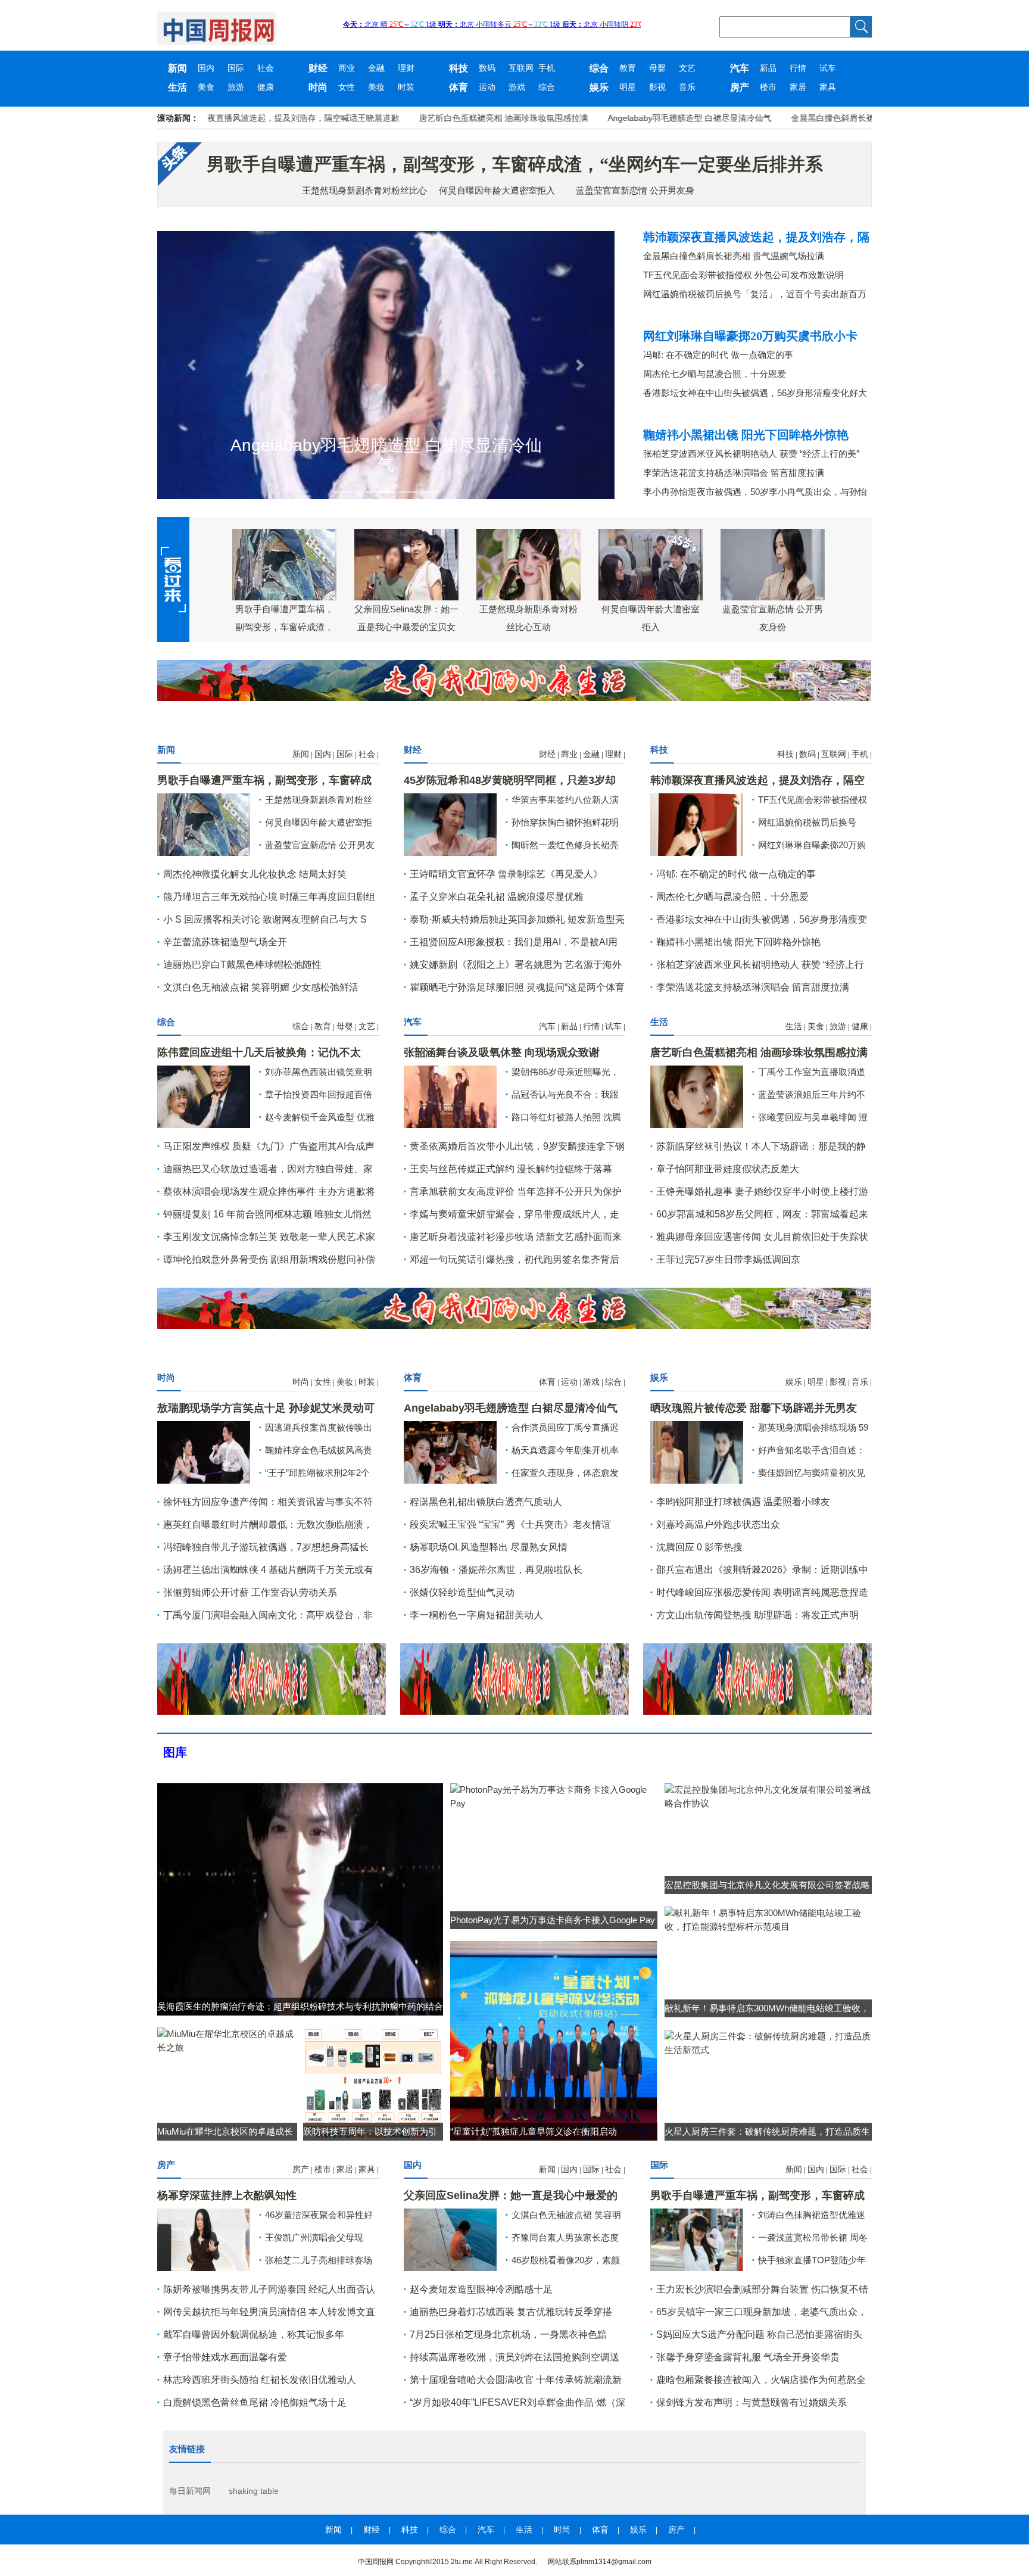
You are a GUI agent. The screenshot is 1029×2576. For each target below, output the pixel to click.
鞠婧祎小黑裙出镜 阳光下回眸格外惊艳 (746, 435)
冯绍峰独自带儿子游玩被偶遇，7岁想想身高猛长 (266, 1547)
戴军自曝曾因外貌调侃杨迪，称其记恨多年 (254, 2334)
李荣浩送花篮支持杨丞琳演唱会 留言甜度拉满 (734, 473)
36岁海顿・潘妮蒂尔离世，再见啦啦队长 (496, 1570)
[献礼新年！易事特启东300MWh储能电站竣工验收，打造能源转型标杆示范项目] (768, 1919)
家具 (828, 87)
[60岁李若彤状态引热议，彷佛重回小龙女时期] (697, 1451)
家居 (798, 87)
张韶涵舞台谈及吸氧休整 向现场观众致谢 (502, 1052)
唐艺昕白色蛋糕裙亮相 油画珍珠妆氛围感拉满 (436, 118)
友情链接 (187, 2449)
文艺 (687, 68)
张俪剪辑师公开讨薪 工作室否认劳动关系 (250, 1592)
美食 (206, 87)
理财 (406, 68)
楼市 (768, 87)
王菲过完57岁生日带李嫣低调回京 (728, 1259)
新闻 (177, 68)
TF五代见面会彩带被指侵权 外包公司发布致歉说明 (743, 275)
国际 (236, 68)
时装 (406, 87)
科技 (459, 68)
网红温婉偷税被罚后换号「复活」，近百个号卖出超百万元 (755, 295)
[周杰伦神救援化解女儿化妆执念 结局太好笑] (450, 2239)
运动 (487, 87)
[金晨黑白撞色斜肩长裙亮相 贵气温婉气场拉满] (697, 823)
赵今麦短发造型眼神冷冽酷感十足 (481, 2289)
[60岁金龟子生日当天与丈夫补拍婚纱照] (204, 1096)
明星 (628, 87)
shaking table (254, 2491)
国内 (206, 68)
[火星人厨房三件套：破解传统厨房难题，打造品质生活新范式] (768, 2042)
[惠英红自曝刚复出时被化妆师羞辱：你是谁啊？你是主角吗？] (450, 823)
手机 (547, 68)
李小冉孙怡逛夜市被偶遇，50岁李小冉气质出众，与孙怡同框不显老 (755, 492)
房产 (740, 87)
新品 (768, 68)
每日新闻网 (190, 2491)
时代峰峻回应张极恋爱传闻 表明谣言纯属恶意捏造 (762, 1592)
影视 (657, 87)
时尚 (318, 87)
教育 (628, 68)
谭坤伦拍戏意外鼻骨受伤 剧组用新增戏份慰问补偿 (269, 1259)
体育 (459, 87)
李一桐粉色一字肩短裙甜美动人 (476, 1615)
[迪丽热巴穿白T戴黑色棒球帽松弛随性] (697, 2239)
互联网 (521, 68)
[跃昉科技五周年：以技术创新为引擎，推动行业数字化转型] (373, 2083)
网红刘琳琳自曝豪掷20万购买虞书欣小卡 (750, 336)
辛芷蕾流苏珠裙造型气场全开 (225, 942)
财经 (318, 68)
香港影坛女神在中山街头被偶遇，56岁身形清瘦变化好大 (755, 393)
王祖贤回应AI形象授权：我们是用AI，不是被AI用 (514, 942)
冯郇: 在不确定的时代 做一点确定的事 (718, 355)
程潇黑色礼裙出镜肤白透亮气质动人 (486, 1502)
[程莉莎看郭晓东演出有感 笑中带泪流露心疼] (450, 1096)
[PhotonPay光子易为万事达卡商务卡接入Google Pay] (554, 1795)
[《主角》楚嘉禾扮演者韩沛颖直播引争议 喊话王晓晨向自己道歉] (697, 1096)
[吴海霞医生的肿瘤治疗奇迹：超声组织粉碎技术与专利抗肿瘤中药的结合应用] (300, 1898)
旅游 (236, 87)
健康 (266, 87)
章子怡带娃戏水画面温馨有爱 (225, 2357)
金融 (376, 68)
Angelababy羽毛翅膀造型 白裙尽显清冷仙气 (623, 118)
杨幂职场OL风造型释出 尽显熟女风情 (489, 1547)
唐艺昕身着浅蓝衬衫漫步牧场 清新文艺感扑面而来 (516, 1237)
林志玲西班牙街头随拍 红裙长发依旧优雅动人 (260, 2380)
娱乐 (599, 87)
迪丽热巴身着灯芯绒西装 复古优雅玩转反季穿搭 (511, 2312)
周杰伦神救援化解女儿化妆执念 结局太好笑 (255, 874)
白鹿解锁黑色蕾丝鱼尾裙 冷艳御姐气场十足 (255, 2402)
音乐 (687, 87)
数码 (487, 68)
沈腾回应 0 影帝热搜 (699, 1547)
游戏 (517, 87)
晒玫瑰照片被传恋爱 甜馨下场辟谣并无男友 (754, 1408)
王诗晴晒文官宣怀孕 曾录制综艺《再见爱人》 (506, 874)
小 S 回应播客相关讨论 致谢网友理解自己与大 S (265, 919)
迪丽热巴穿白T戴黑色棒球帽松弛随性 (242, 965)
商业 (347, 68)
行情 (798, 68)
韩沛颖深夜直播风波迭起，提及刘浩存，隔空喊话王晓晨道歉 (220, 118)
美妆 (376, 87)
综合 (599, 68)
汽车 (740, 68)
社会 (266, 68)
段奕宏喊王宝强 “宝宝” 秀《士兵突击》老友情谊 (510, 1524)
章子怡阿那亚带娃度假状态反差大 (728, 1169)
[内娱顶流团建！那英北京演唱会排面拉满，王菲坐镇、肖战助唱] (204, 1451)
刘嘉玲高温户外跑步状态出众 (718, 1524)
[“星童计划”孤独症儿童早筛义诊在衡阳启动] (554, 2040)
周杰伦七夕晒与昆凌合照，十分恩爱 (715, 374)
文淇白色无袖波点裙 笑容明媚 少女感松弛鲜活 (261, 987)
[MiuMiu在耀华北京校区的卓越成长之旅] (227, 2040)
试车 (828, 68)
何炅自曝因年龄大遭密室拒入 (497, 190)
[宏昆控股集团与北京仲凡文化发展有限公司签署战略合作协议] (768, 1795)
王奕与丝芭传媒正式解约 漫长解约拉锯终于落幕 (511, 1169)
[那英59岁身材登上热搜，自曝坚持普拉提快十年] (204, 2239)
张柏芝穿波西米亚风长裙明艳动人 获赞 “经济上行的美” (751, 454)
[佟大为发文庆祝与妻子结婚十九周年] (450, 1451)
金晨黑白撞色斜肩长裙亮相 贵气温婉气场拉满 (809, 118)
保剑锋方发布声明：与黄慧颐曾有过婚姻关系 (752, 2402)
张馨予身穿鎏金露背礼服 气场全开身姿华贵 (748, 2357)
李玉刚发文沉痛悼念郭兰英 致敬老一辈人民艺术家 (269, 1237)
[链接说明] (191, 365)
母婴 (657, 68)
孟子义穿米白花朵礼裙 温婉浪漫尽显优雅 (497, 897)
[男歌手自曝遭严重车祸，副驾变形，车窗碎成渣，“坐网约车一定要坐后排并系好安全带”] (204, 823)
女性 (347, 87)
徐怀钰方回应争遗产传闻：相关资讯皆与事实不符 (268, 1502)
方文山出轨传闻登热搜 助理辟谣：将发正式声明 (757, 1615)
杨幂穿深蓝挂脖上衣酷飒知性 (227, 2195)
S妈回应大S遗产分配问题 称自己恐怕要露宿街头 (759, 2334)
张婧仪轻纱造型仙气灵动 (462, 1592)
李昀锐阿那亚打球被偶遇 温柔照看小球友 (743, 1502)
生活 (177, 87)
